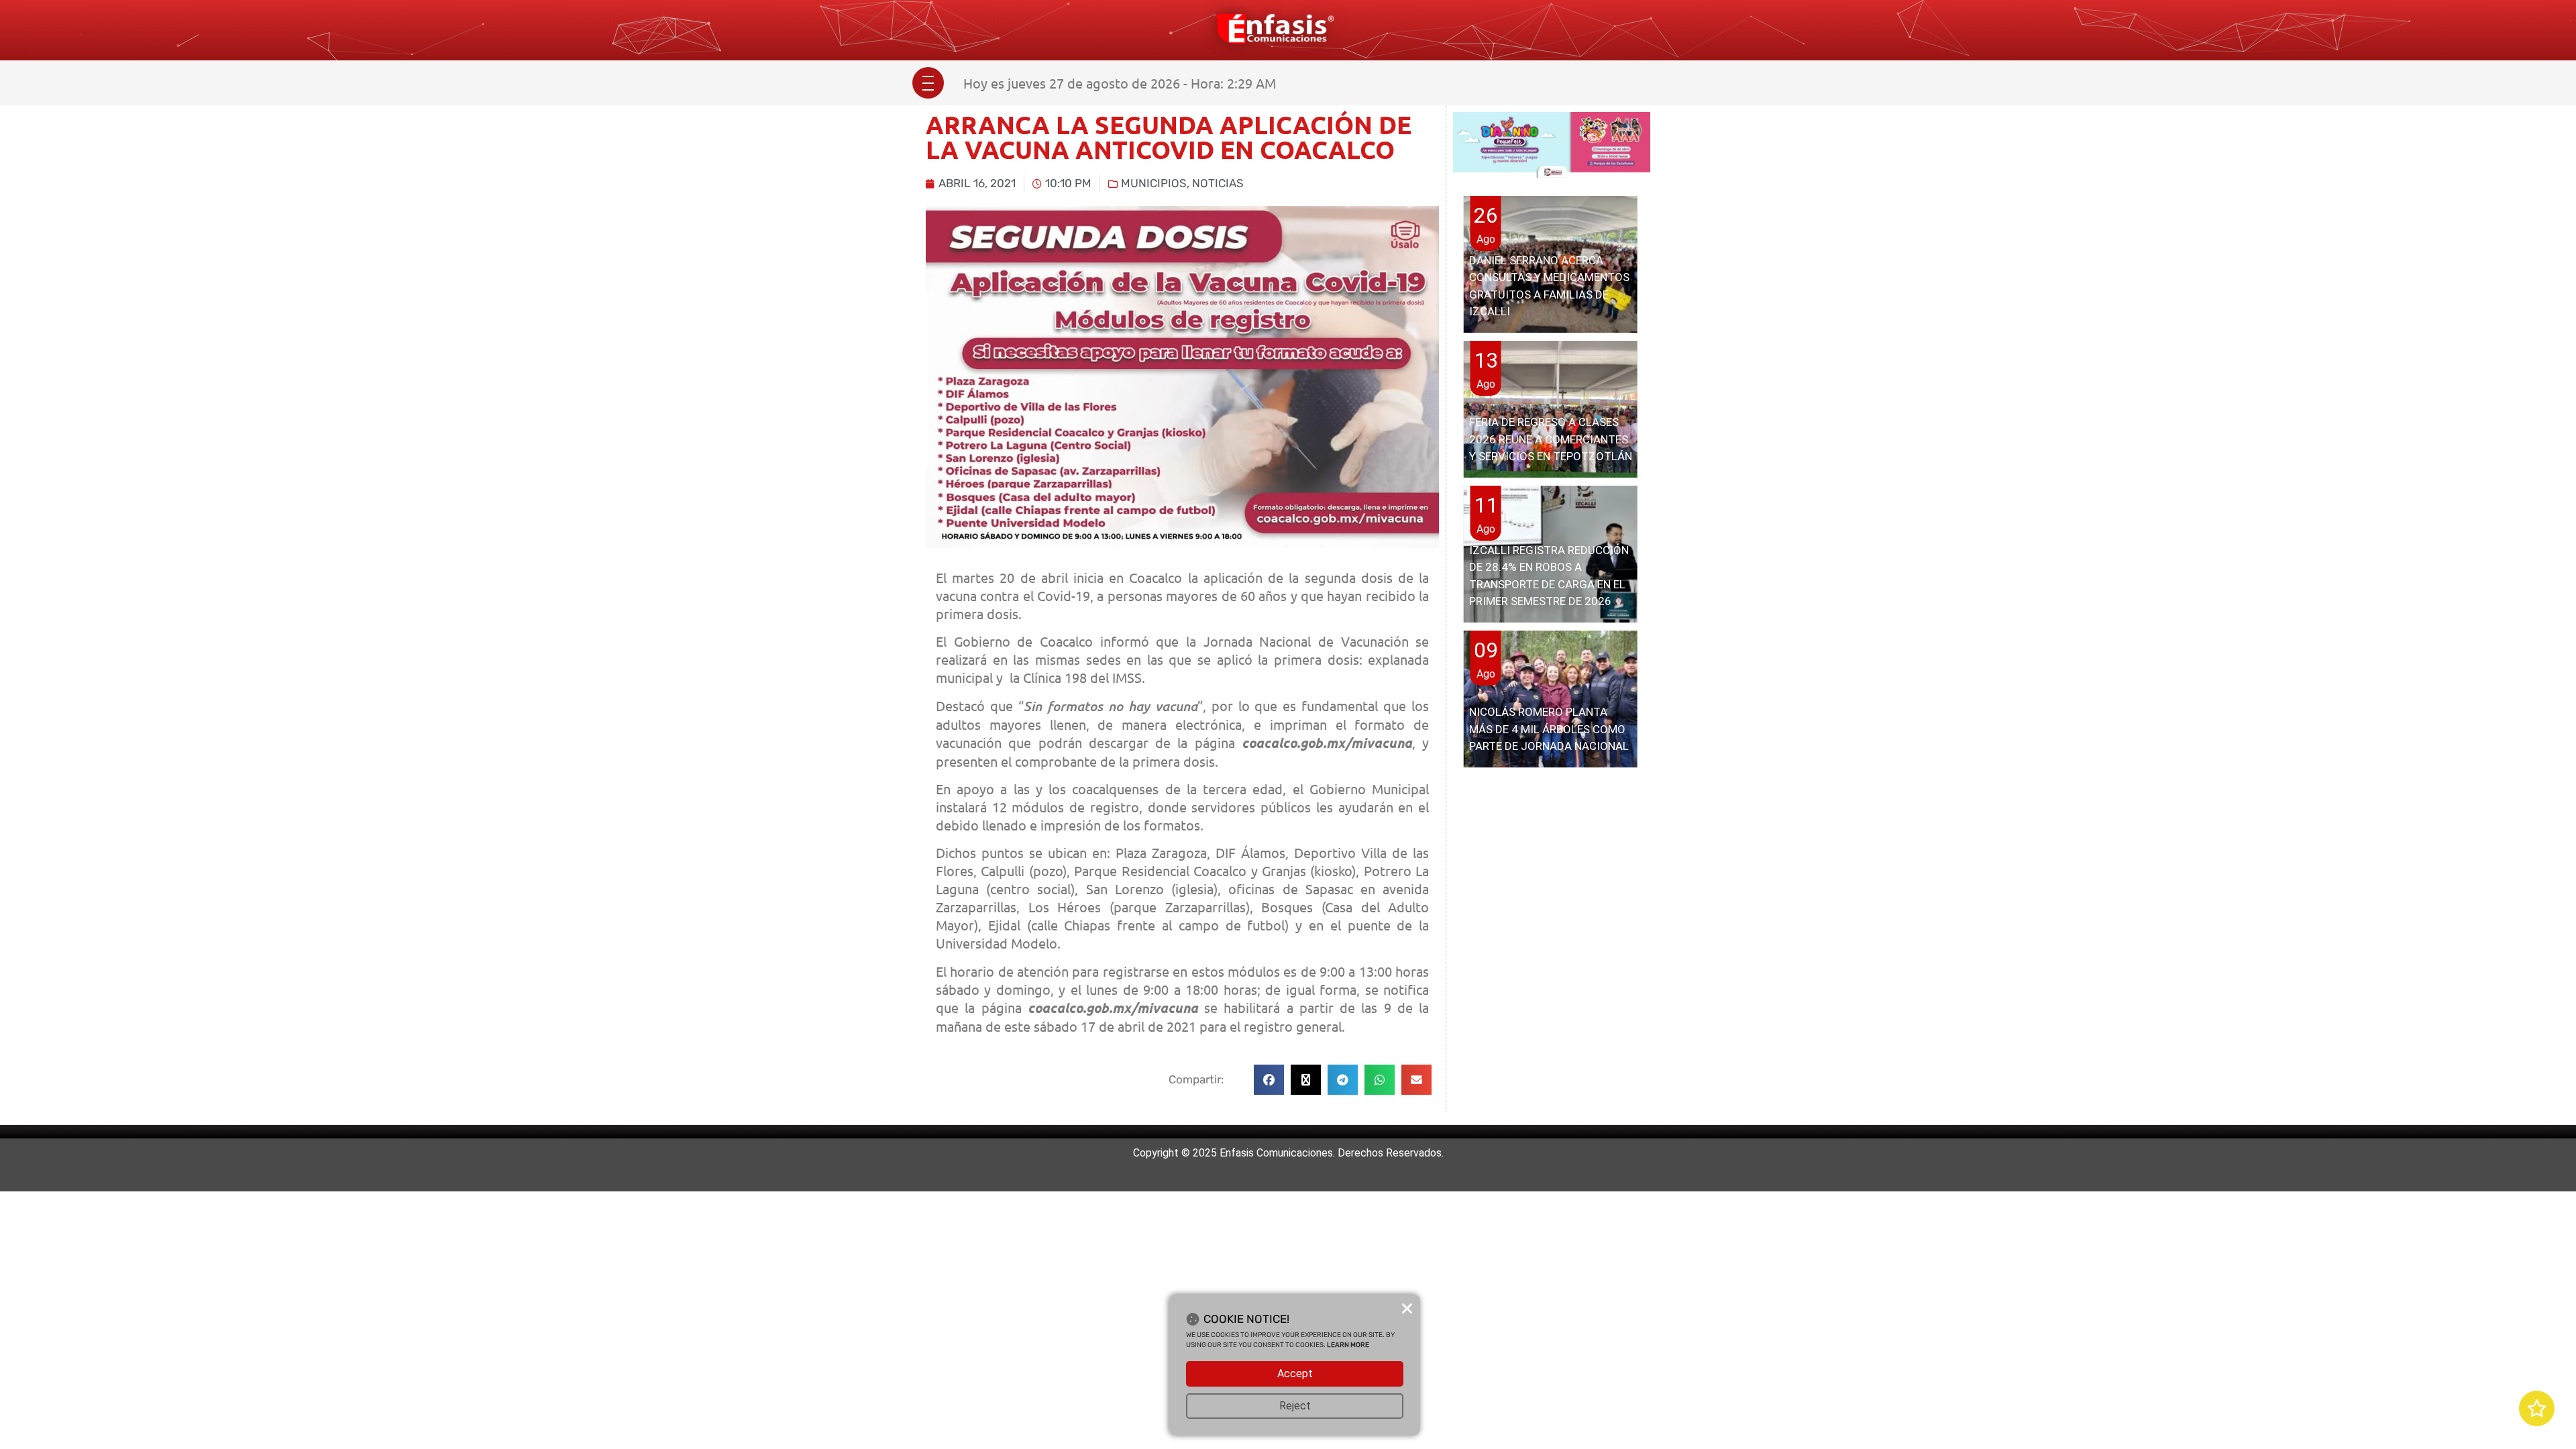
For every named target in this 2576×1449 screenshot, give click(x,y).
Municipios (1154, 183)
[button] (1269, 1080)
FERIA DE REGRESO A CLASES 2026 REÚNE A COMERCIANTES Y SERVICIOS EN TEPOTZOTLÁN (1551, 439)
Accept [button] (1295, 1374)
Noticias (1218, 183)
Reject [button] (1295, 1406)
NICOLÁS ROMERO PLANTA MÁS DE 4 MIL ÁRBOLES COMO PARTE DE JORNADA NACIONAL (1549, 729)
